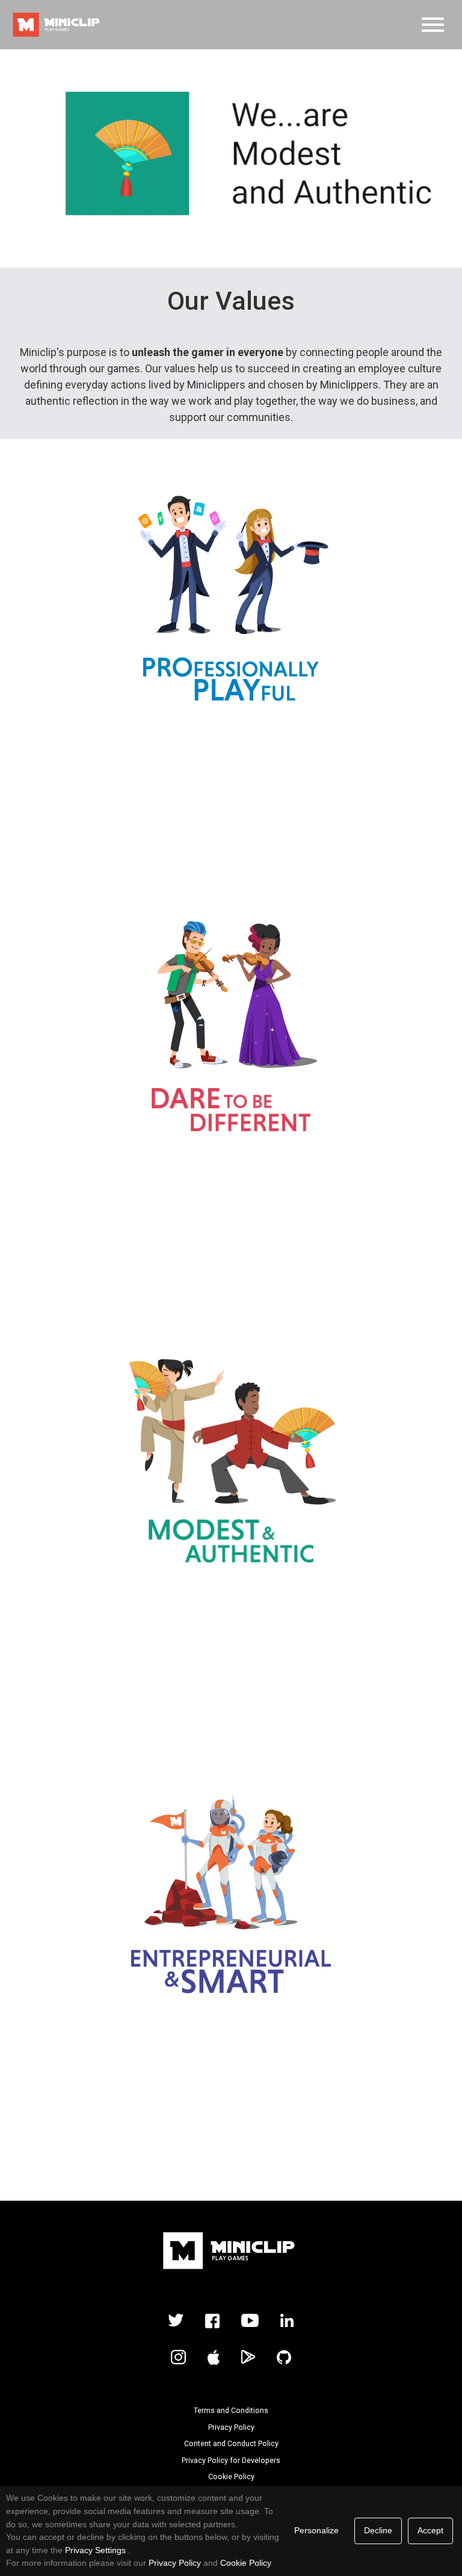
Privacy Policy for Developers (231, 2461)
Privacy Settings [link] (95, 2550)
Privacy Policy (231, 2427)
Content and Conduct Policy (231, 2444)
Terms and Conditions (231, 2411)
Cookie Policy (231, 2477)
